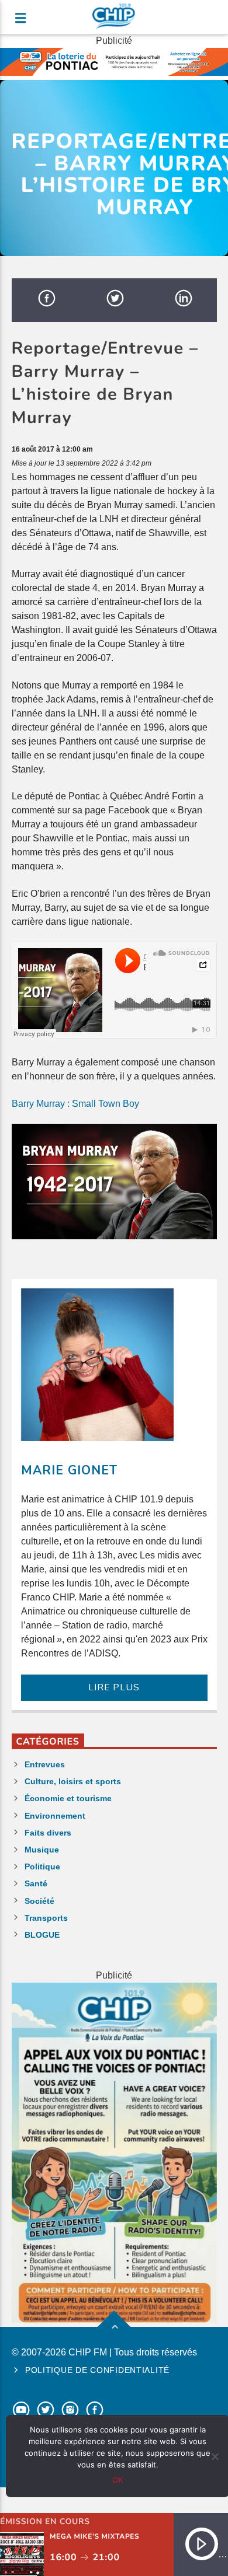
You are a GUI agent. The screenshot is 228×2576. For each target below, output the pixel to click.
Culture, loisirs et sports (73, 1781)
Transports (46, 1918)
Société (39, 1901)
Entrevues (45, 1764)
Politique (42, 1867)
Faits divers (48, 1833)
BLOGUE (42, 1935)
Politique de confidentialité (97, 2370)
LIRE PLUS (114, 1687)
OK (118, 2480)
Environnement (55, 1816)
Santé (36, 1883)
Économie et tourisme (68, 1798)
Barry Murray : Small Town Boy (75, 1104)
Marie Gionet (69, 1470)
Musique (42, 1850)
